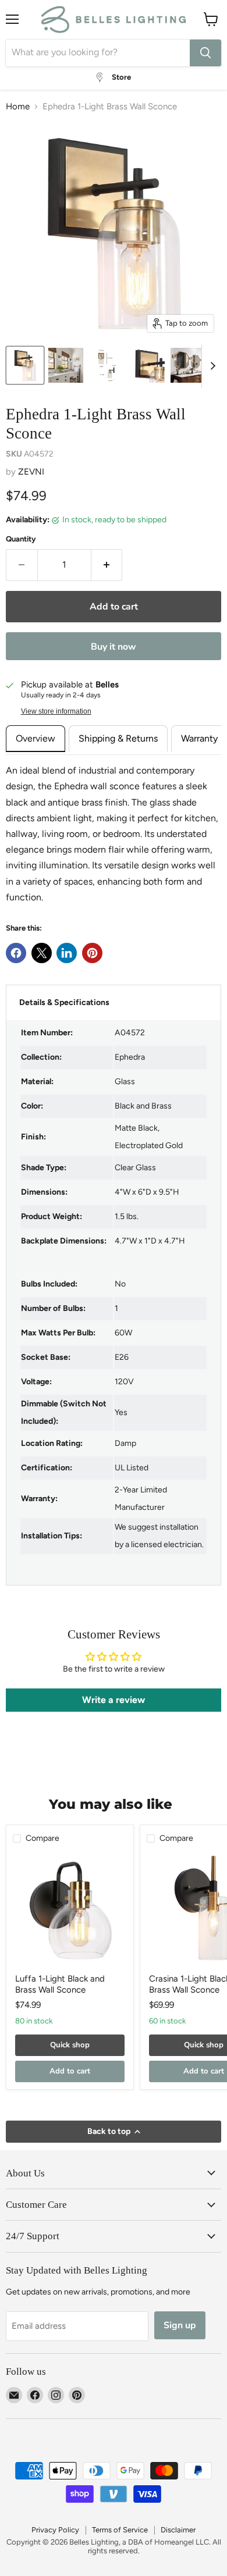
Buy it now (114, 647)
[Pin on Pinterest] (92, 953)
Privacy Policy (55, 2530)
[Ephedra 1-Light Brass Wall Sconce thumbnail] (25, 365)
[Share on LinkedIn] (67, 953)
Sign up (180, 2325)
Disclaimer (178, 2530)
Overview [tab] (36, 738)
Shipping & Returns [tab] (118, 738)
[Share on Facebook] (16, 953)
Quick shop (70, 2045)
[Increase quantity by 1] (107, 565)
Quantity (21, 539)
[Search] (205, 53)
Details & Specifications (64, 1002)
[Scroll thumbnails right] (211, 366)
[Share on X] (42, 953)
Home (18, 107)
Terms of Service (120, 2530)
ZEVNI (31, 472)
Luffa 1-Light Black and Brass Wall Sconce (60, 1984)
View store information (56, 711)
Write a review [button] (114, 1700)
